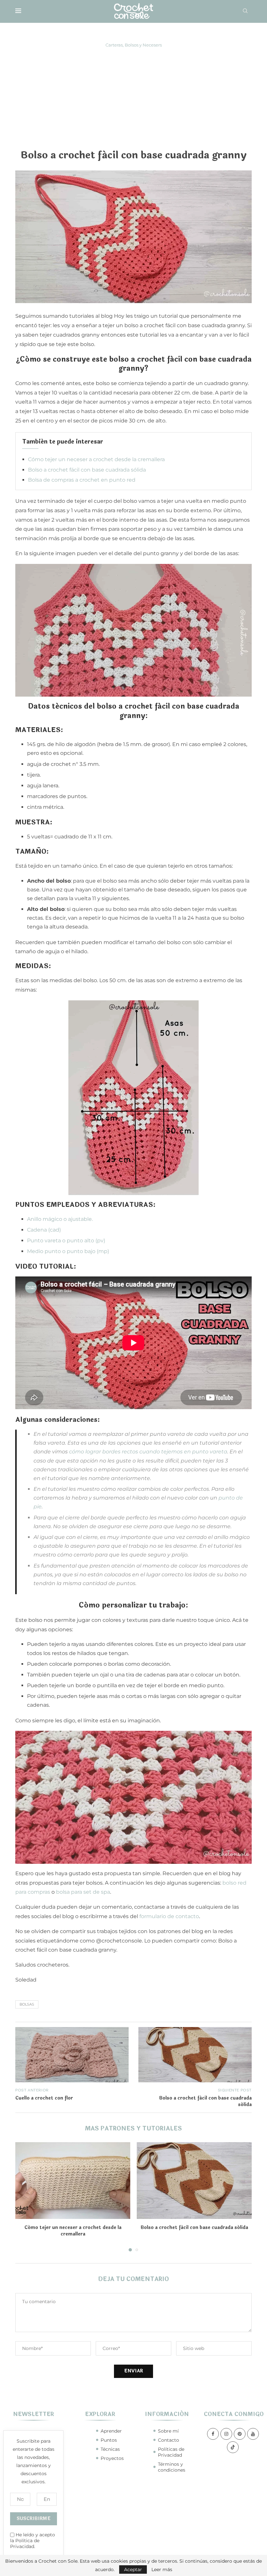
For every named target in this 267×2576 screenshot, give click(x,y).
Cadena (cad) (44, 1230)
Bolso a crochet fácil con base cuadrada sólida (87, 470)
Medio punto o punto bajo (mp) (68, 1251)
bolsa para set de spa (83, 1892)
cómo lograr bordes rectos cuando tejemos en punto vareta (148, 1452)
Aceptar (133, 2569)
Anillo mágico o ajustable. (60, 1219)
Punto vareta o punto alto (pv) (66, 1241)
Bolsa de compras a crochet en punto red (82, 480)
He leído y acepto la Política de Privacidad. (33, 2541)
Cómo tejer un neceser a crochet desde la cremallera (96, 459)
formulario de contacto (169, 1916)
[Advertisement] (133, 98)
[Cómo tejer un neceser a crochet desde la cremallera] (73, 2180)
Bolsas (27, 2004)
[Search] (245, 11)
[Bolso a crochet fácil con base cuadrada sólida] (194, 2180)
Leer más (162, 2569)
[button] (24, 2196)
